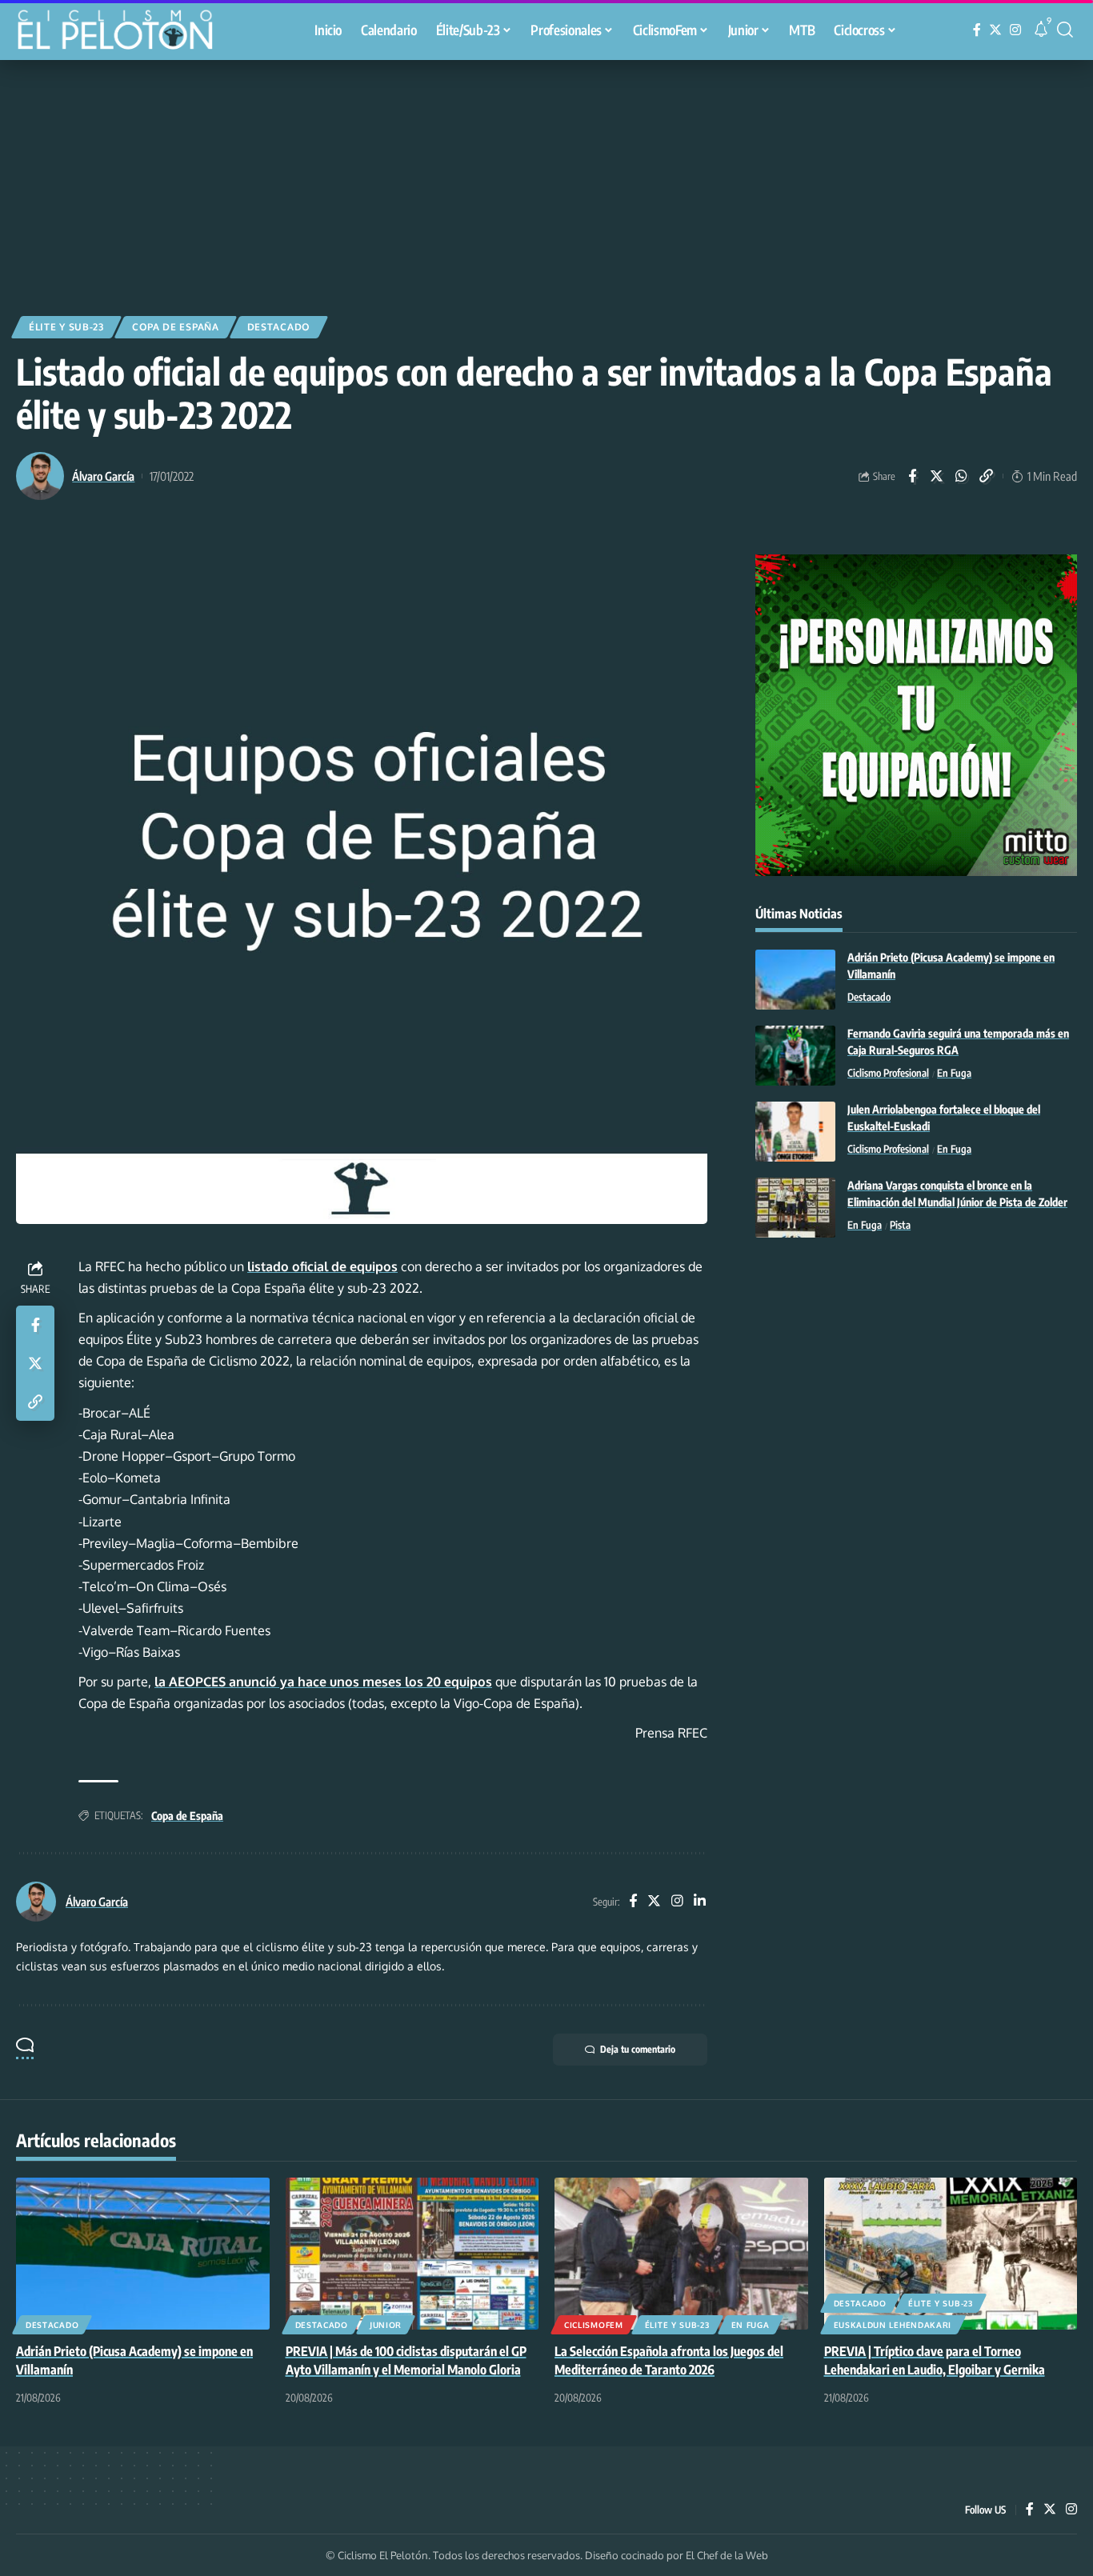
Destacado (279, 327)
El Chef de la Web (727, 2555)
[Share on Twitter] (937, 476)
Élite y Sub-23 (66, 327)
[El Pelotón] (123, 32)
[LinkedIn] (700, 1902)
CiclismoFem (594, 2325)
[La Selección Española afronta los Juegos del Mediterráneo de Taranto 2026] (681, 2254)
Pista (900, 1226)
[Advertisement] (546, 180)
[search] (1065, 30)
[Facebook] (977, 30)
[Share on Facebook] (912, 476)
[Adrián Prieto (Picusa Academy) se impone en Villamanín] (795, 980)
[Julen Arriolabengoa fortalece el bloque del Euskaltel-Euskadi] (795, 1132)
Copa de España (176, 327)
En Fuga (954, 1074)
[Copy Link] (987, 476)
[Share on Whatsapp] (962, 476)
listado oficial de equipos (322, 1266)
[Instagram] (1015, 30)
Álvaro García (103, 476)
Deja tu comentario (638, 2049)
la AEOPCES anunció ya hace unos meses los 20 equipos (323, 1682)
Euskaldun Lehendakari (893, 2325)
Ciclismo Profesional (888, 1074)
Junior (386, 2325)
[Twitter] (995, 30)
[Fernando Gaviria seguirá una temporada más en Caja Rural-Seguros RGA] (795, 1056)
